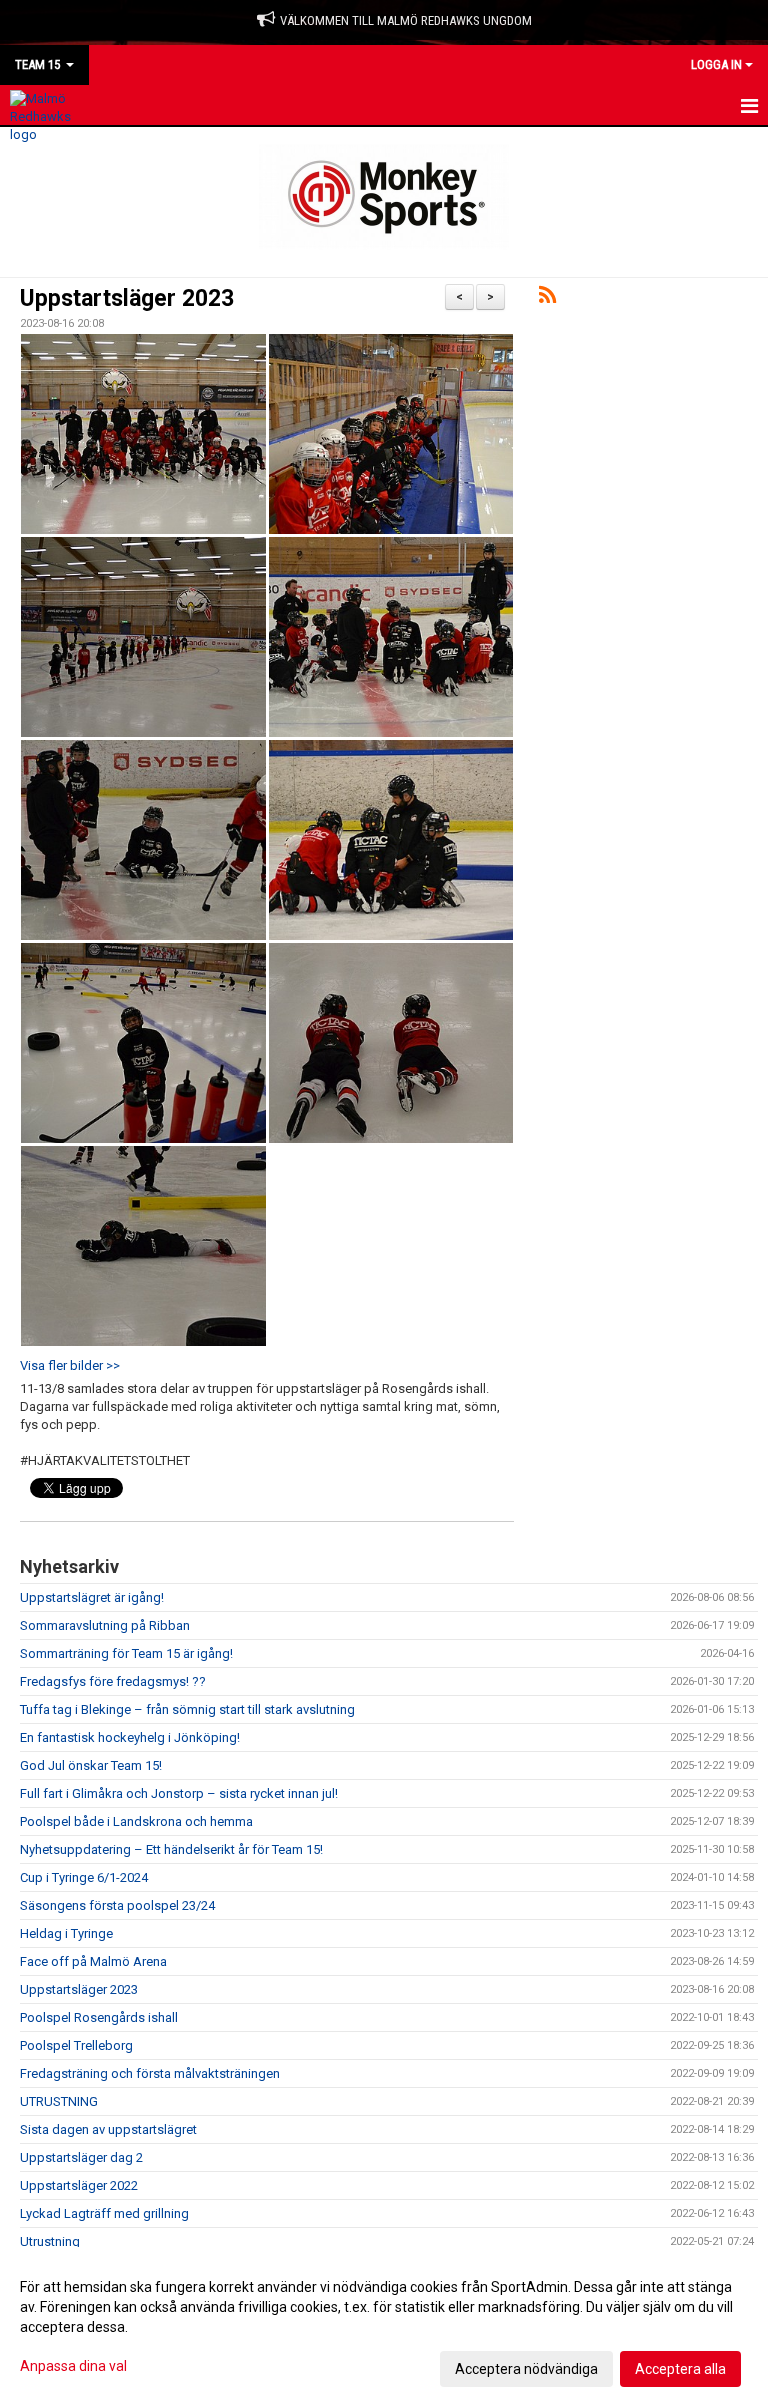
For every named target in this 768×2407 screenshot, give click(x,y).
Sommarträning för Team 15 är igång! (126, 1653)
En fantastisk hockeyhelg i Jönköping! (130, 1737)
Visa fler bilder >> (70, 1365)
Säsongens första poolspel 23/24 (117, 1905)
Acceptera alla (680, 2369)
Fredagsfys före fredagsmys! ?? (113, 1681)
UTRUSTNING (59, 2101)
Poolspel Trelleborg (76, 2045)
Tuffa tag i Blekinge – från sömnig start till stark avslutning (187, 1709)
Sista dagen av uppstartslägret (108, 2129)
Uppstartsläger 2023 (127, 298)
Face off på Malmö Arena (93, 1961)
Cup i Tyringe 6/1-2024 (84, 1877)
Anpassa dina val (73, 2366)
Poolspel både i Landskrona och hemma (136, 1821)
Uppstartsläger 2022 (79, 2185)
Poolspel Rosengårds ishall (99, 2017)
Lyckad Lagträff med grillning (104, 2213)
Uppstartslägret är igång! (92, 1597)
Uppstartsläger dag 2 (81, 2157)
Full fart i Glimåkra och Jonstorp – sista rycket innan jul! (179, 1793)
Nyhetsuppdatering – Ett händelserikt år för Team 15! (171, 1849)
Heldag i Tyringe (66, 1933)
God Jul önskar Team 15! (91, 1765)
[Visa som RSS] (547, 298)
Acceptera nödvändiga (526, 2369)
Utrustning (50, 2241)
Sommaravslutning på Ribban (105, 1625)
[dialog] (384, 2327)
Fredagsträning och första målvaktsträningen (150, 2073)
